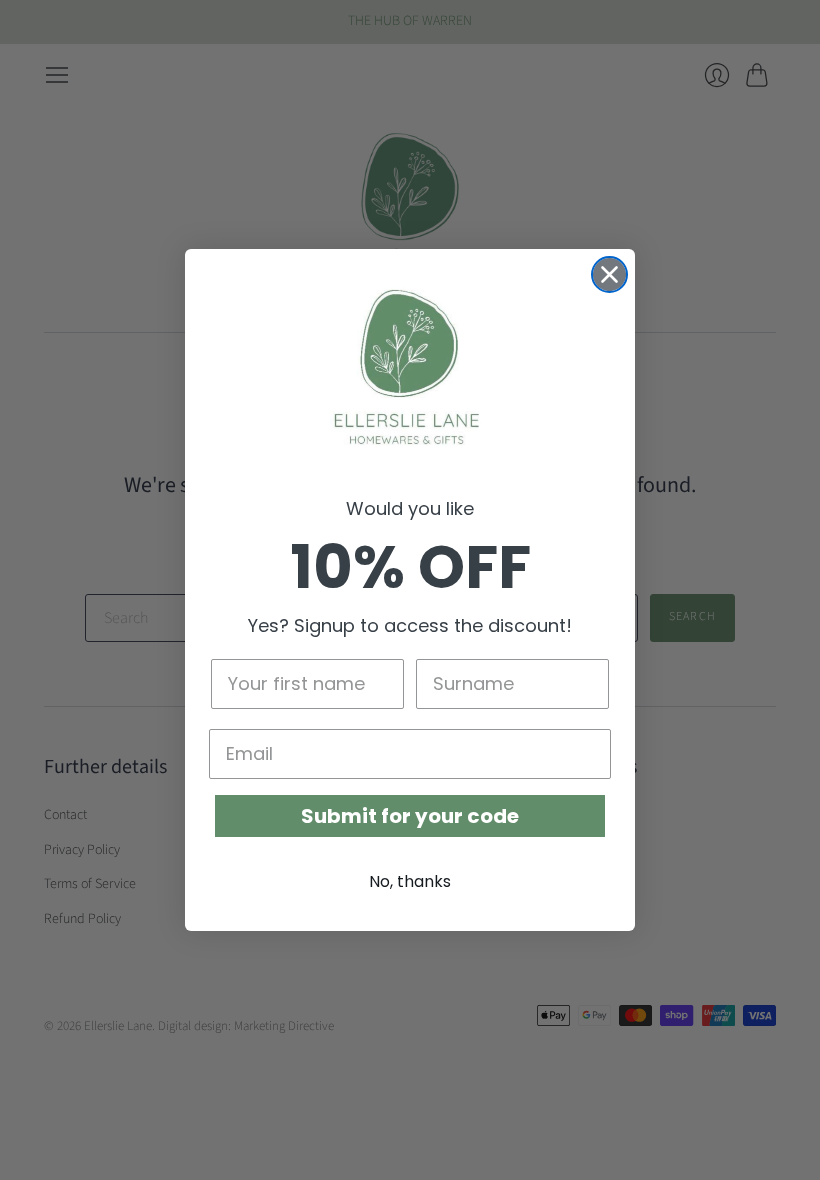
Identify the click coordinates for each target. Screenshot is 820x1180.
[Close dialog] (609, 274)
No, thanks (410, 881)
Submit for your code (410, 816)
